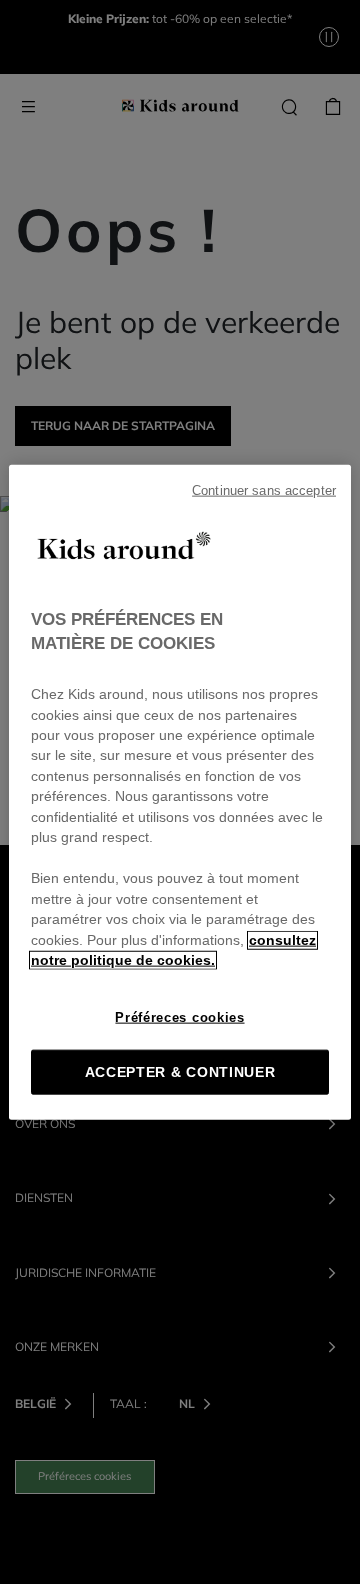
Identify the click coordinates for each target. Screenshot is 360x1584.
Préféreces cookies (179, 1016)
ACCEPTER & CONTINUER (180, 1071)
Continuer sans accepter (264, 491)
